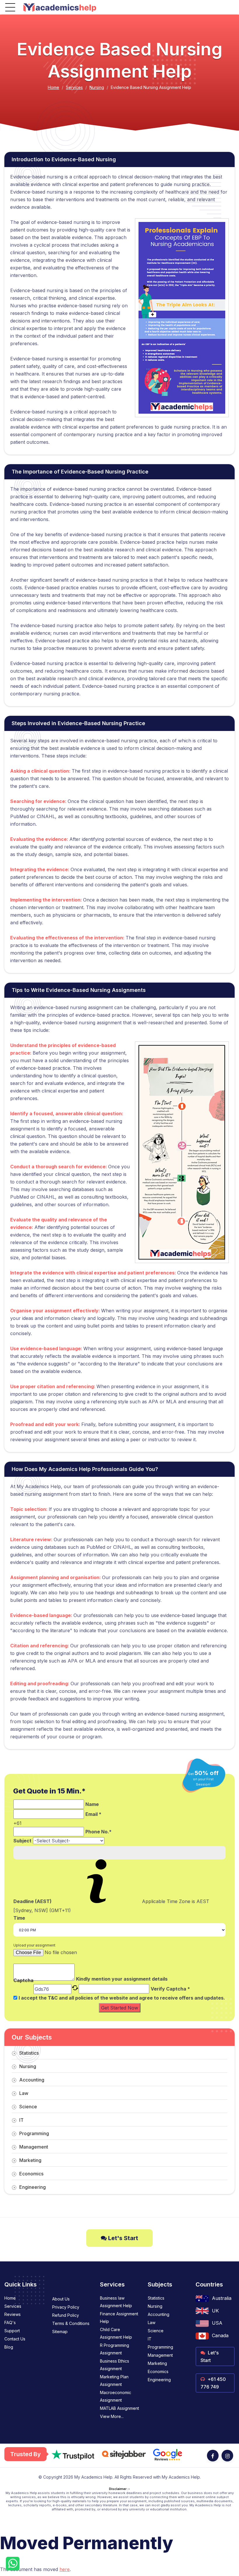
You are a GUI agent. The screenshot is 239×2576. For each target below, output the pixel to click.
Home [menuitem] (10, 2298)
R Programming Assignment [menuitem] (115, 2349)
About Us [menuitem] (61, 2299)
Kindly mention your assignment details (122, 1979)
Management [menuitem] (160, 2355)
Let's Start (122, 2238)
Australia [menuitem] (222, 2298)
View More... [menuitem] (112, 2416)
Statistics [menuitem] (156, 2298)
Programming (34, 2133)
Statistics (29, 2053)
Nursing (97, 87)
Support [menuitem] (12, 2331)
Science (28, 2107)
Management (34, 2147)
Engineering (32, 2187)
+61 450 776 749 (213, 2383)
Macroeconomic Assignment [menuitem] (116, 2396)
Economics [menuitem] (158, 2371)
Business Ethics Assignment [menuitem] (115, 2365)
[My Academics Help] (60, 7)
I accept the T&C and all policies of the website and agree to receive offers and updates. (122, 1998)
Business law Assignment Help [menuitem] (116, 2302)
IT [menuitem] (150, 2339)
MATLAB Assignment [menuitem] (119, 2408)
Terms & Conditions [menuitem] (71, 2323)
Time (19, 1918)
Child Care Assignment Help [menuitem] (116, 2333)
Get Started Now (120, 2008)
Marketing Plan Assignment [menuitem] (114, 2381)
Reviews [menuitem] (13, 2314)
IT (21, 2120)
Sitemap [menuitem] (60, 2332)
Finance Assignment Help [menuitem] (119, 2318)
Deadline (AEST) (32, 1901)
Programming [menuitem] (160, 2347)
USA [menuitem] (217, 2323)
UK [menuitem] (215, 2311)
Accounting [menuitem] (159, 2314)
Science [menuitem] (156, 2331)
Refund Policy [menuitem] (66, 2315)
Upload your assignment (34, 1945)
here (65, 2569)
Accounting (32, 2080)
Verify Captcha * (170, 1989)
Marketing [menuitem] (157, 2363)
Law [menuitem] (152, 2322)
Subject (22, 1841)
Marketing (30, 2160)
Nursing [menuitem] (155, 2306)
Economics (31, 2174)
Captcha (23, 1981)
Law (24, 2093)
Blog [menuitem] (9, 2347)
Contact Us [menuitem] (15, 2339)
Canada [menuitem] (220, 2335)
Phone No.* (99, 1832)
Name (92, 1804)
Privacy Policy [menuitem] (66, 2307)
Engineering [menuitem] (159, 2380)
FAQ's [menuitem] (10, 2322)
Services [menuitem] (13, 2306)
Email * (93, 1814)
